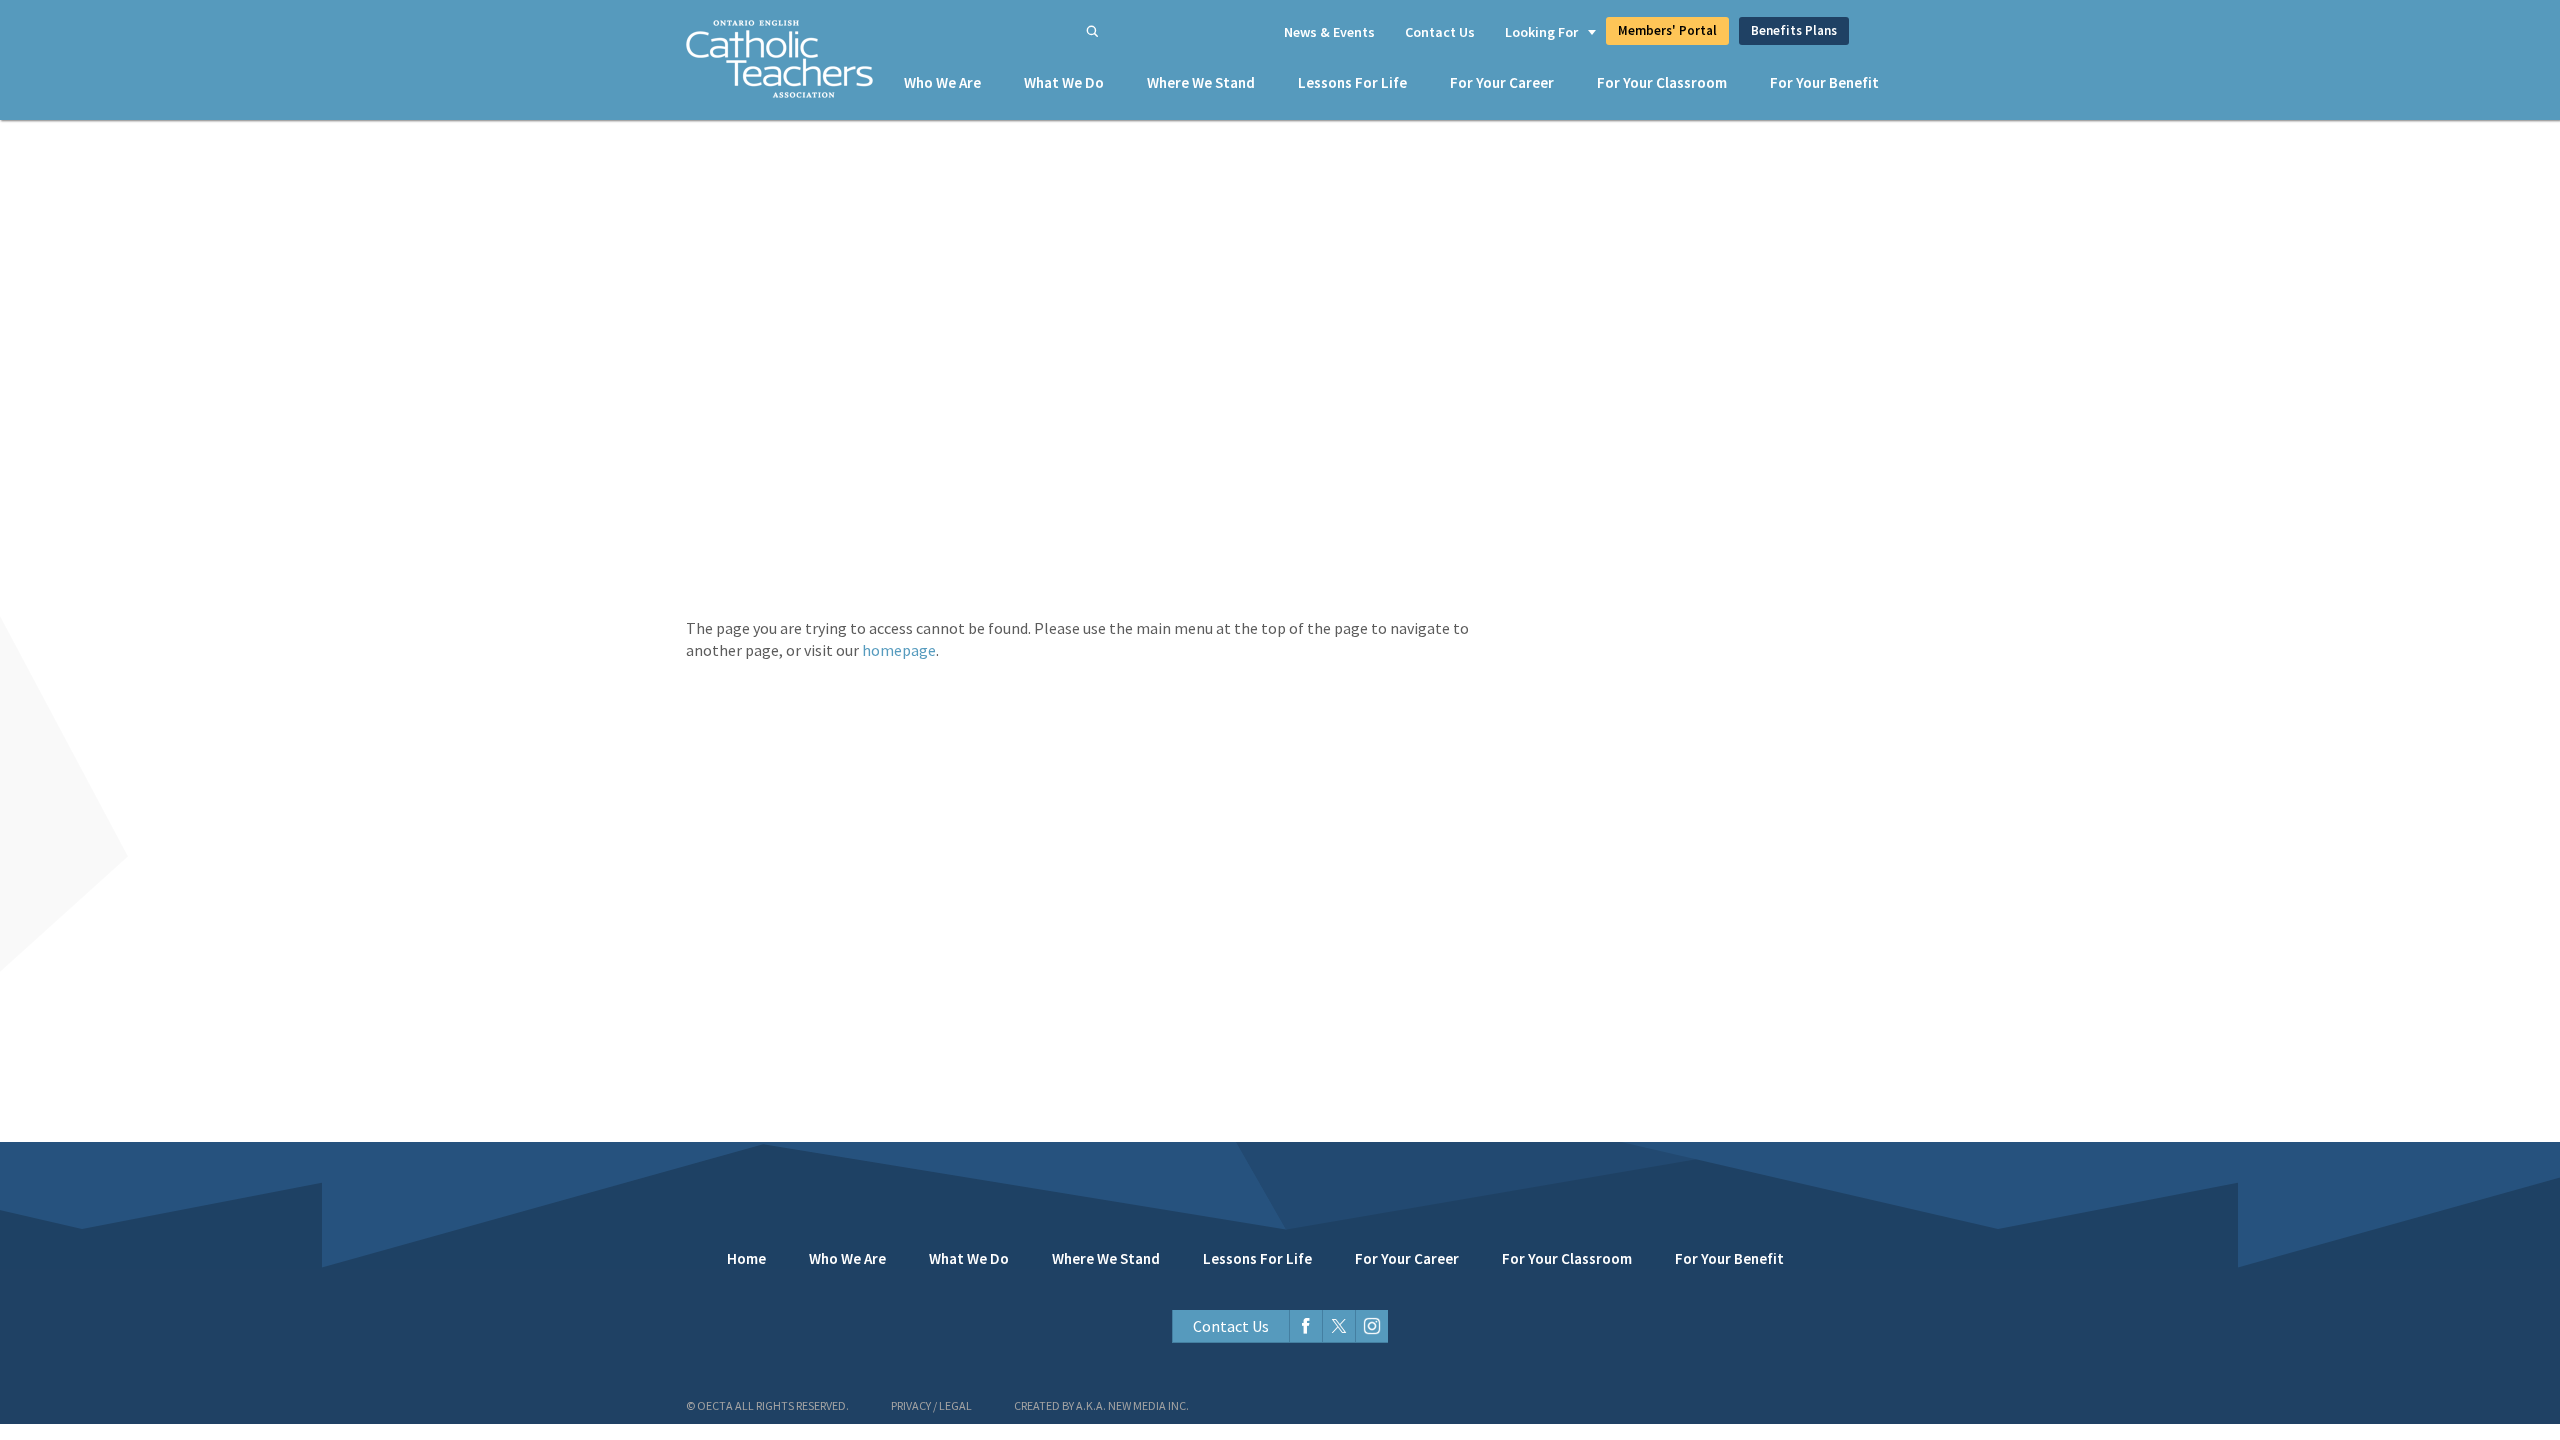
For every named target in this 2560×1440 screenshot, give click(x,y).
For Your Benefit (1824, 82)
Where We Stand (1201, 82)
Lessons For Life (1352, 82)
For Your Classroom (1662, 82)
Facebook (1305, 1326)
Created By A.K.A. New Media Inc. (1101, 1405)
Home (746, 1258)
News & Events (1329, 32)
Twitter (1338, 1326)
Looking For (1541, 32)
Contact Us (1440, 32)
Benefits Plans (1794, 30)
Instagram (1371, 1326)
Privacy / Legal (931, 1405)
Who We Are (942, 82)
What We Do (1064, 82)
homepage (899, 650)
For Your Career (1502, 82)
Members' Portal (1667, 30)
